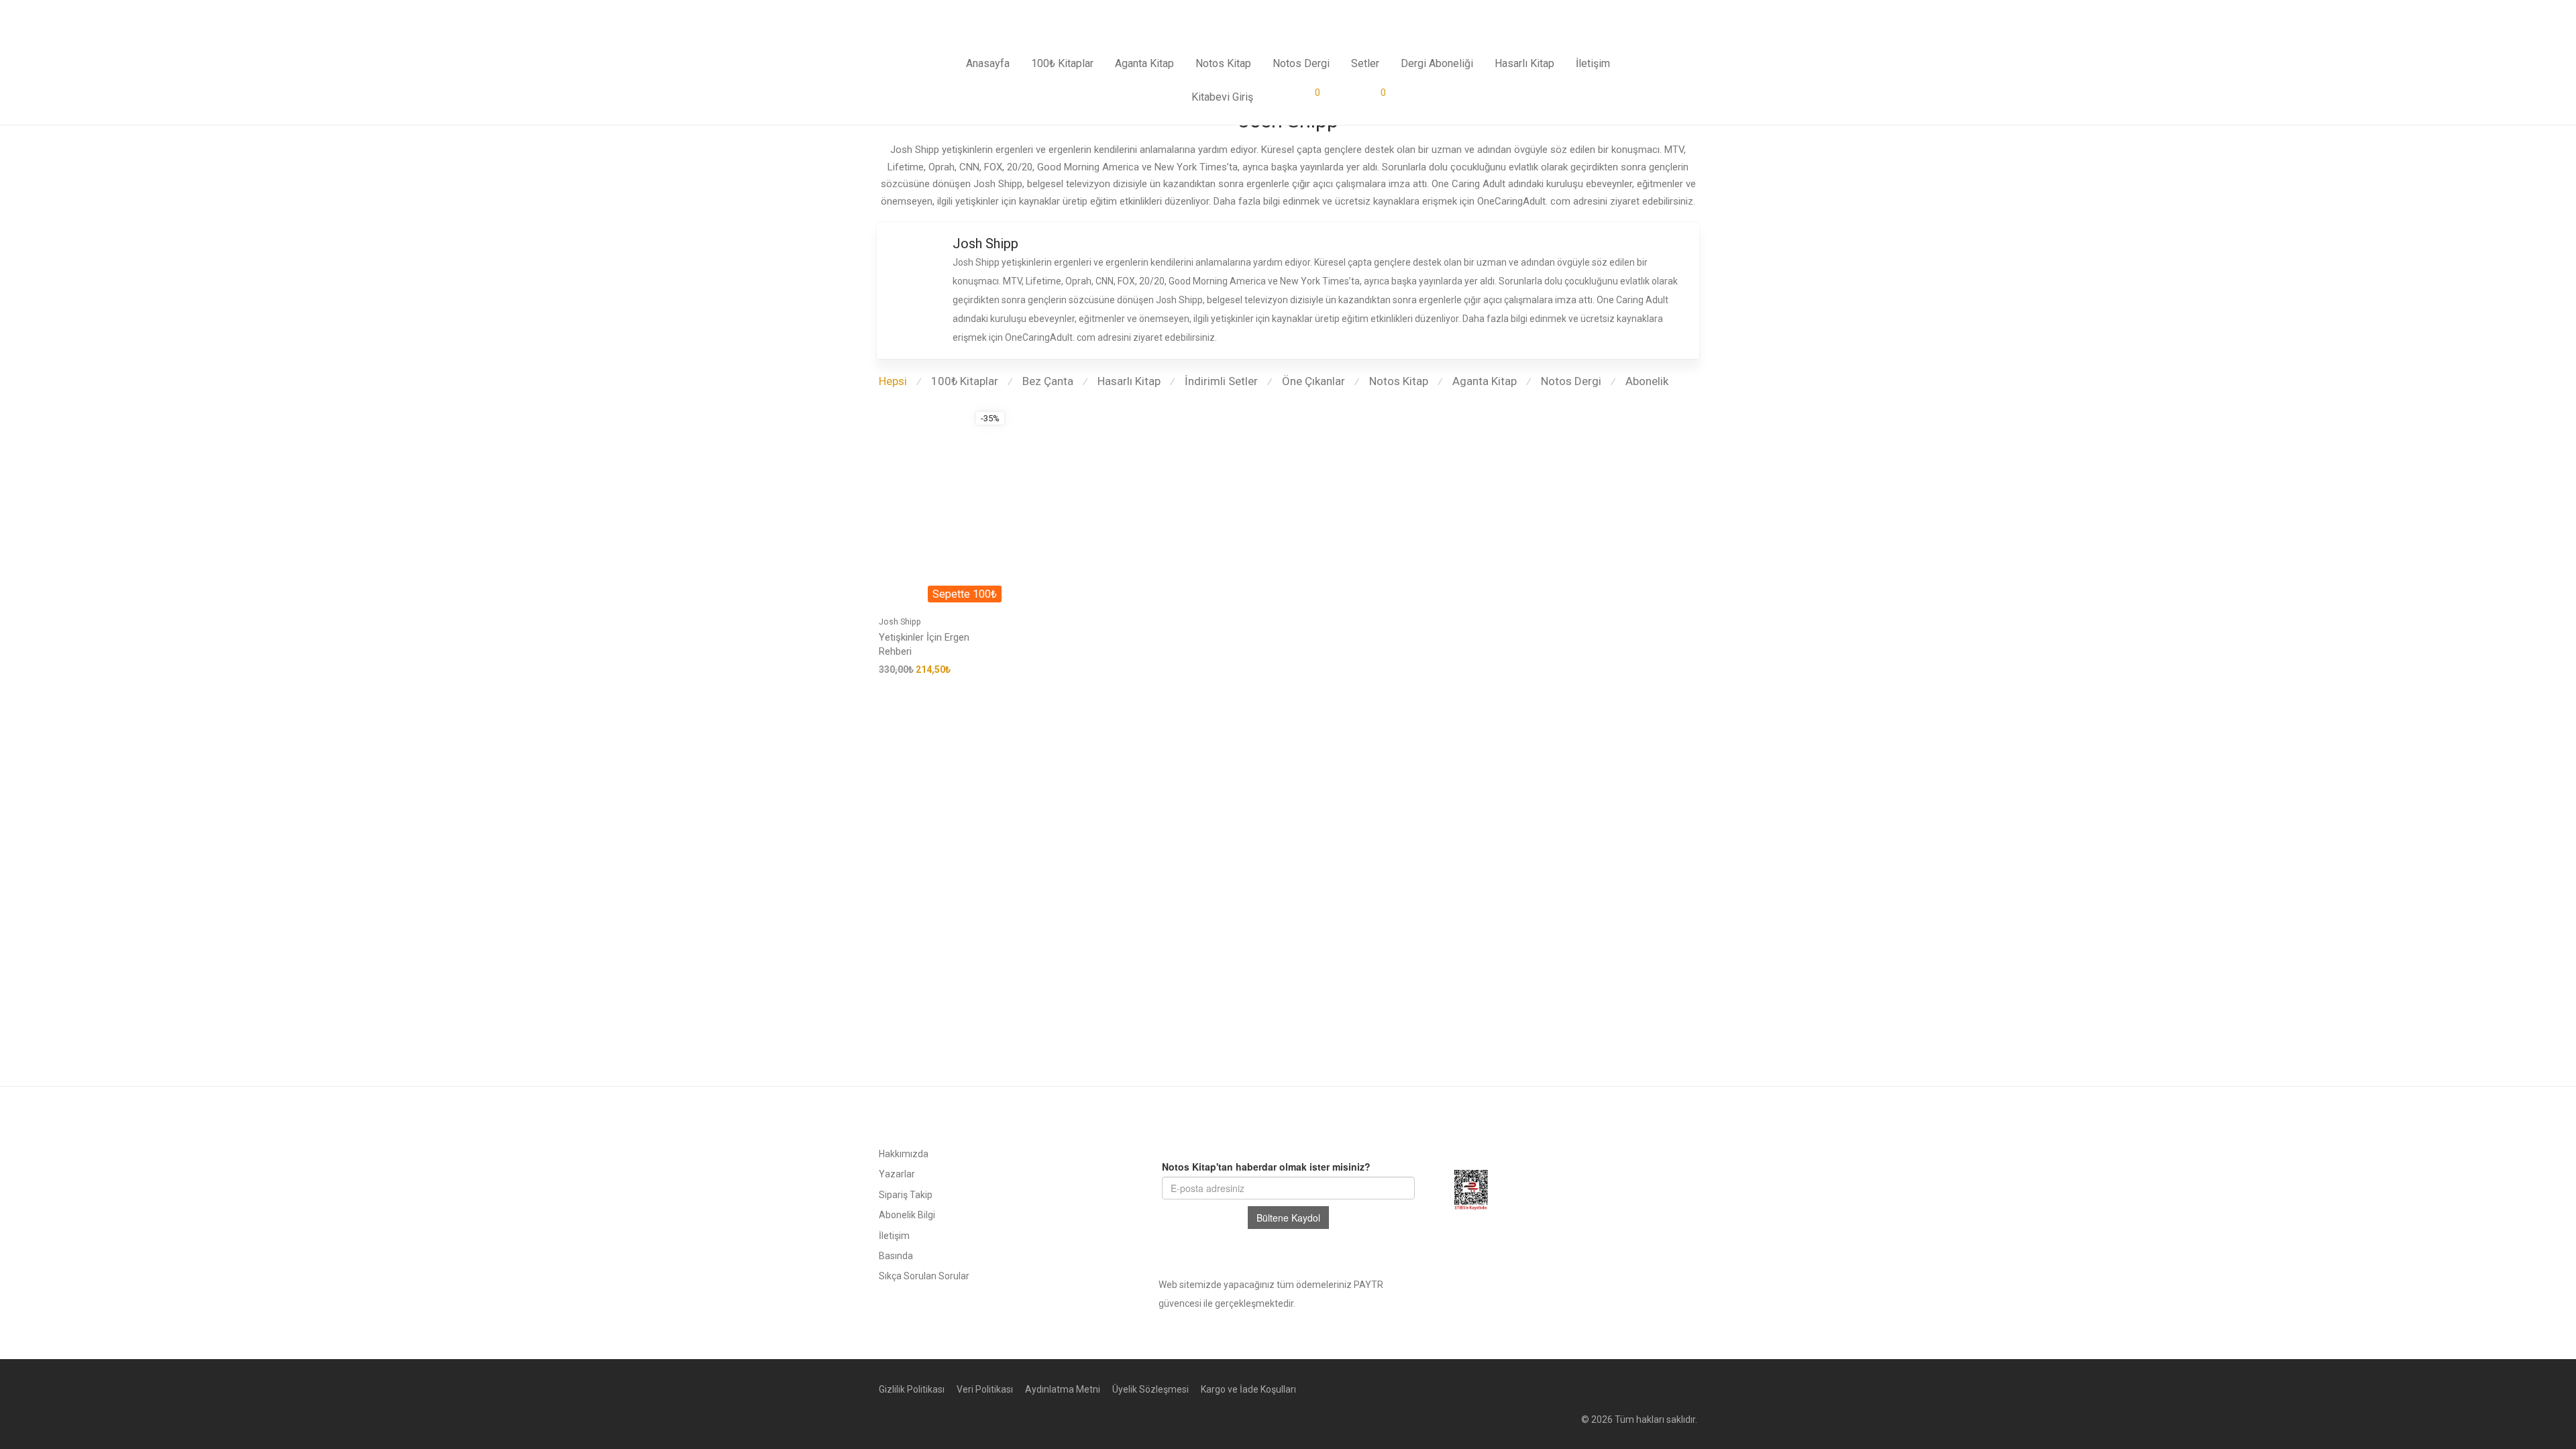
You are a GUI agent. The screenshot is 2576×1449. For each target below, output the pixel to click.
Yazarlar (897, 1174)
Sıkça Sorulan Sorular (924, 1276)
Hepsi (893, 381)
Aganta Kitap (1144, 63)
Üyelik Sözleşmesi (1150, 1389)
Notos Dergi (1301, 63)
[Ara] (1344, 97)
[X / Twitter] (1607, 1389)
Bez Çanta (1048, 381)
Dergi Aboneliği (1437, 63)
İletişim (1593, 63)
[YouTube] (1693, 1389)
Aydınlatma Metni (1063, 1389)
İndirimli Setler (1221, 381)
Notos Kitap (1223, 63)
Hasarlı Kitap (1524, 63)
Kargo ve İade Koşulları (1248, 1389)
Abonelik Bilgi (907, 1215)
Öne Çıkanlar (1313, 381)
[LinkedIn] (1628, 1389)
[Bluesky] (1650, 1389)
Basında (896, 1256)
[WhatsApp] (1671, 1389)
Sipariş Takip (906, 1195)
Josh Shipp (900, 622)
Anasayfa (988, 63)
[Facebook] (1564, 1389)
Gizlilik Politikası (912, 1389)
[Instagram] (1585, 1389)
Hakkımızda (904, 1154)
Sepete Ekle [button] (900, 669)
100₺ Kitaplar (1062, 63)
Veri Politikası (985, 1389)
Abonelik (1647, 381)
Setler (1365, 63)
